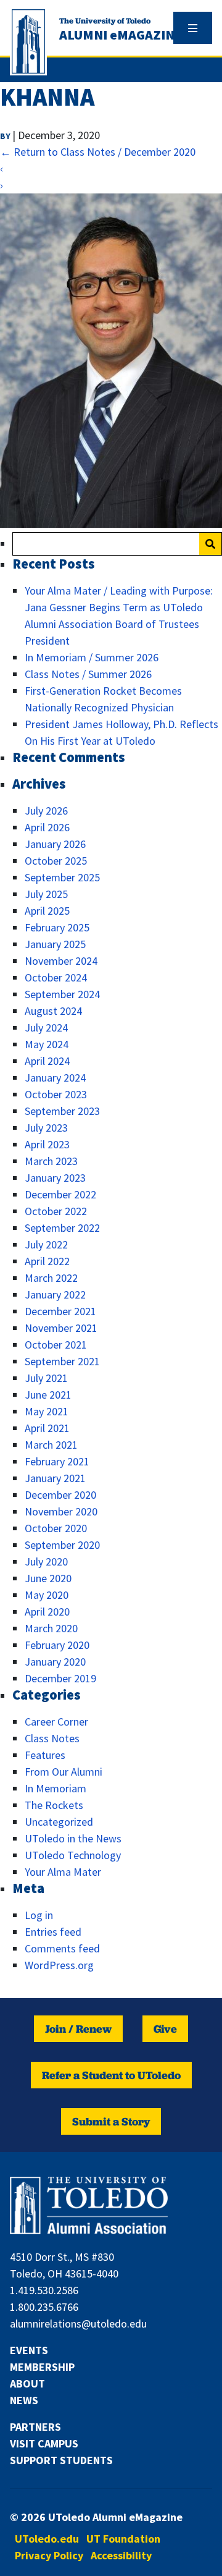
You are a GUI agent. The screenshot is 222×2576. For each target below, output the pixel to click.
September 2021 (62, 1361)
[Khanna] (111, 524)
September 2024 (62, 994)
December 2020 (60, 1495)
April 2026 (47, 827)
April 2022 (47, 1261)
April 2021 (47, 1428)
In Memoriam (55, 1788)
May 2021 (47, 1411)
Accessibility (121, 2555)
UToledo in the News (73, 1838)
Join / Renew (78, 2029)
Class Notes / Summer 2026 (88, 674)
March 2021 (51, 1445)
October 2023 (56, 1094)
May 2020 (47, 1595)
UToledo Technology (73, 1855)
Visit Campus (44, 2443)
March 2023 (51, 1161)
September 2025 (62, 877)
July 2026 (46, 811)
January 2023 (55, 1178)
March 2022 (51, 1278)
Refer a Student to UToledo (111, 2075)
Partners (35, 2427)
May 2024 (47, 1044)
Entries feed (53, 1932)
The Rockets (54, 1805)
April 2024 (47, 1061)
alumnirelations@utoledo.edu (78, 2324)
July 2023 (46, 1128)
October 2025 (56, 861)
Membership (42, 2367)
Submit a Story (111, 2121)
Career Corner (56, 1722)
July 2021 (46, 1378)
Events (29, 2350)
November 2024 (61, 961)
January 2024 (55, 1078)
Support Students (61, 2460)
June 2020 (48, 1578)
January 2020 (55, 1662)
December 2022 (60, 1194)
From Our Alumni (64, 1772)
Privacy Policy (49, 2555)
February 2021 (57, 1461)
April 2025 (47, 911)
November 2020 (61, 1511)
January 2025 (55, 944)
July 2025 (46, 894)
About (27, 2383)
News (24, 2400)
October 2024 (56, 977)
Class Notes (52, 1738)
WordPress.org (59, 1965)
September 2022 (62, 1228)
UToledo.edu (47, 2539)
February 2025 (57, 927)
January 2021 (55, 1478)
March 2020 (51, 1628)
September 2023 (62, 1111)
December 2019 (60, 1678)
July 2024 (46, 1027)
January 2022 (55, 1294)
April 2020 (47, 1612)
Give (165, 2029)
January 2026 (55, 844)
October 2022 (56, 1211)
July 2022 (46, 1244)
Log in (39, 1915)
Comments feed (62, 1948)
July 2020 (46, 1561)
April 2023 (47, 1144)
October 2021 (56, 1345)
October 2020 (56, 1528)
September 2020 (62, 1545)
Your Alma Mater (63, 1872)
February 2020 (57, 1645)
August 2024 (53, 1011)
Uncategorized (59, 1822)
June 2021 (48, 1395)
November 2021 (61, 1328)
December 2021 (60, 1311)
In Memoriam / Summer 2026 (92, 657)
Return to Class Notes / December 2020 (98, 152)
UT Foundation (123, 2539)
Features (45, 1755)
